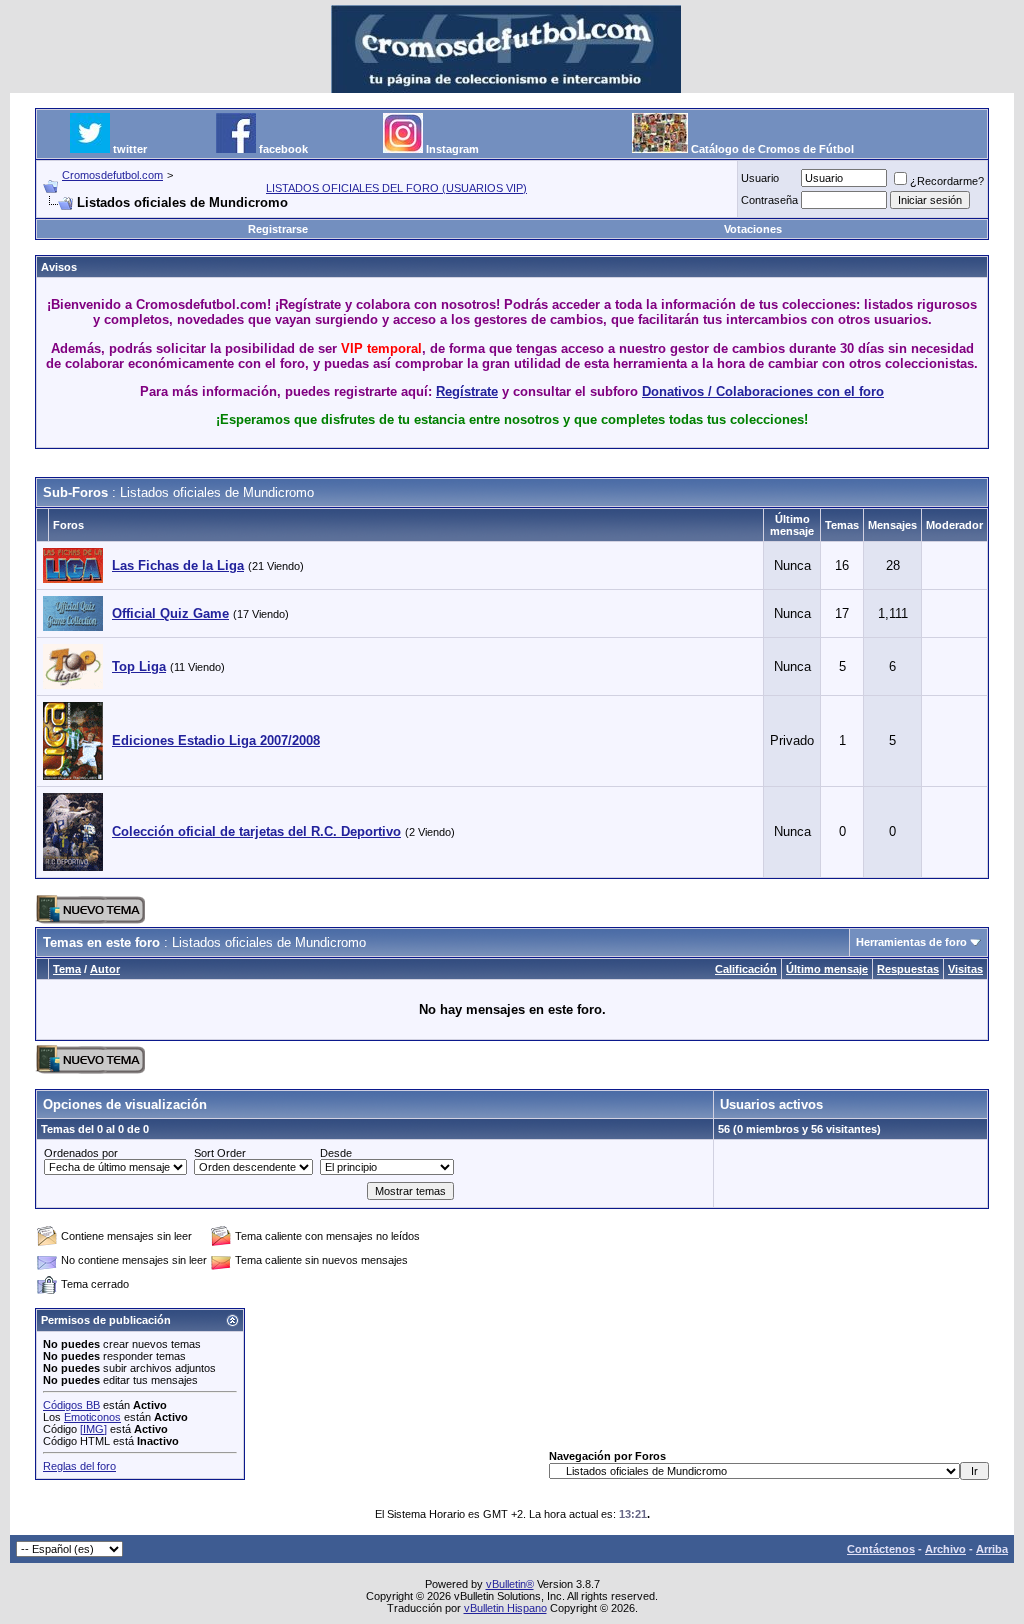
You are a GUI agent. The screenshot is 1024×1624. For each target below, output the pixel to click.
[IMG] (93, 1429)
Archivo (945, 1549)
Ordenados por (81, 1153)
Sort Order (220, 1153)
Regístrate (467, 391)
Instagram (452, 149)
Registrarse (278, 229)
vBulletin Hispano (505, 1608)
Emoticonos (92, 1417)
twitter (130, 149)
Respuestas (908, 969)
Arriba (992, 1549)
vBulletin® (510, 1584)
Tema (67, 969)
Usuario (760, 178)
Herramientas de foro (911, 942)
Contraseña (769, 200)
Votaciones (753, 229)
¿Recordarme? (947, 181)
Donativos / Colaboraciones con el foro (763, 391)
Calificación (746, 969)
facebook (283, 149)
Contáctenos (881, 1549)
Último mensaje (827, 969)
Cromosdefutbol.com (112, 175)
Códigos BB (71, 1405)
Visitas (965, 969)
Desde (336, 1153)
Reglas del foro (79, 1466)
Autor (105, 969)
